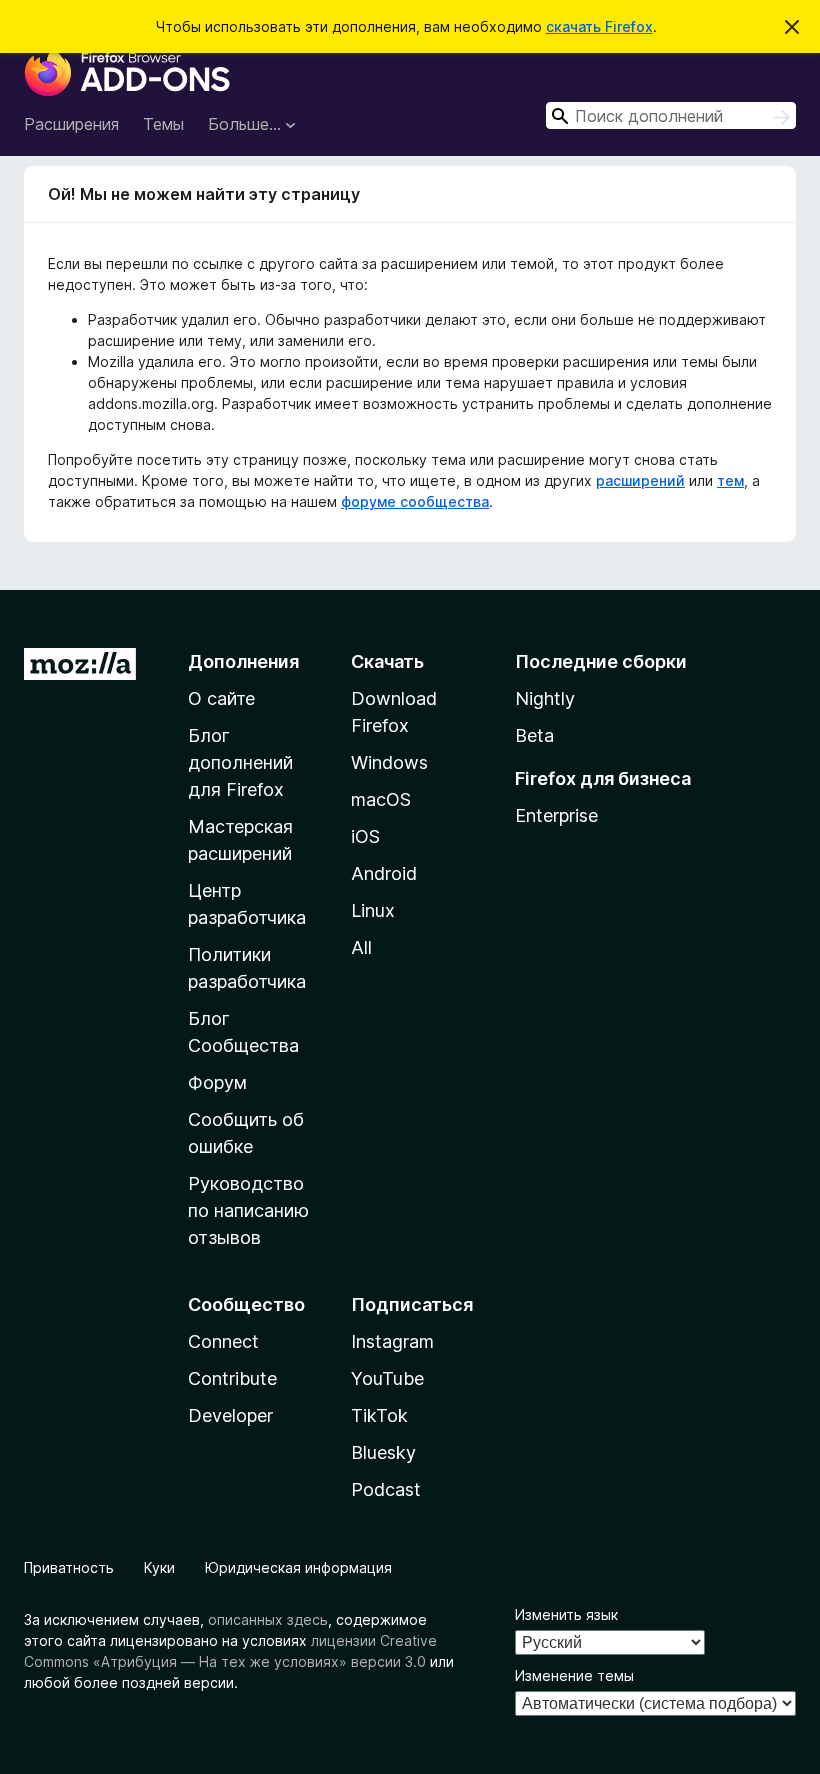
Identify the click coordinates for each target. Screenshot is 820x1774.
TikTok (379, 1415)
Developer (230, 1415)
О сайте (221, 698)
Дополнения (243, 661)
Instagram (392, 1341)
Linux (373, 910)
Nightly (545, 698)
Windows (389, 762)
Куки (159, 1567)
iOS (365, 836)
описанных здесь (268, 1619)
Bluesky (383, 1452)
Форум (217, 1082)
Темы (163, 124)
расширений (640, 480)
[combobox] (671, 115)
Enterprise (556, 815)
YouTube (387, 1378)
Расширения (71, 124)
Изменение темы (574, 1675)
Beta (534, 735)
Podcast (386, 1489)
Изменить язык (566, 1614)
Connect (223, 1341)
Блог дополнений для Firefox (240, 762)
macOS (381, 799)
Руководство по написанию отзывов (248, 1210)
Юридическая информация (298, 1567)
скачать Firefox (599, 26)
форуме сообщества (415, 501)
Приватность (69, 1567)
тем (730, 480)
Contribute (232, 1378)
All (361, 947)
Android (384, 873)
